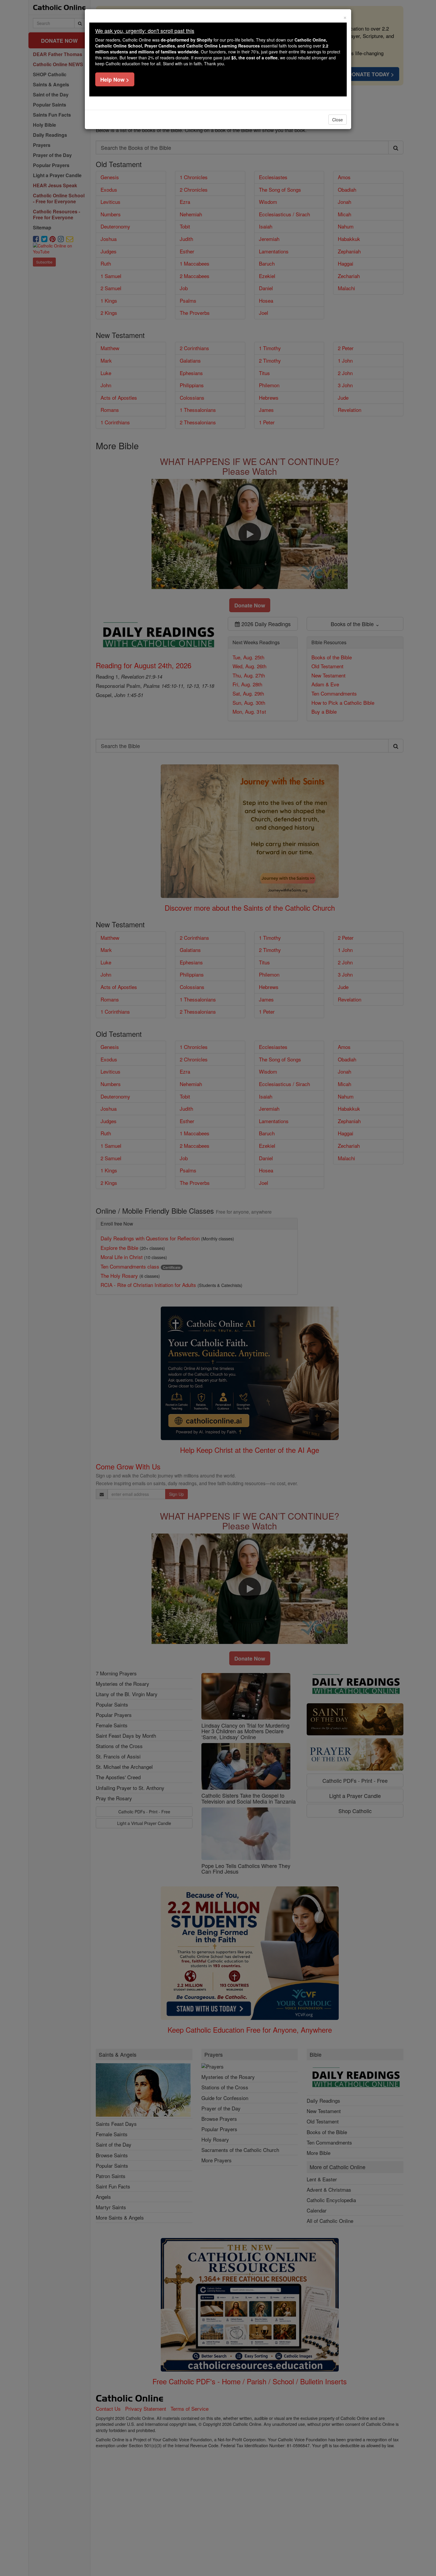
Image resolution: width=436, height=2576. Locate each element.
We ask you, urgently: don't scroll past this (145, 31)
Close (338, 120)
